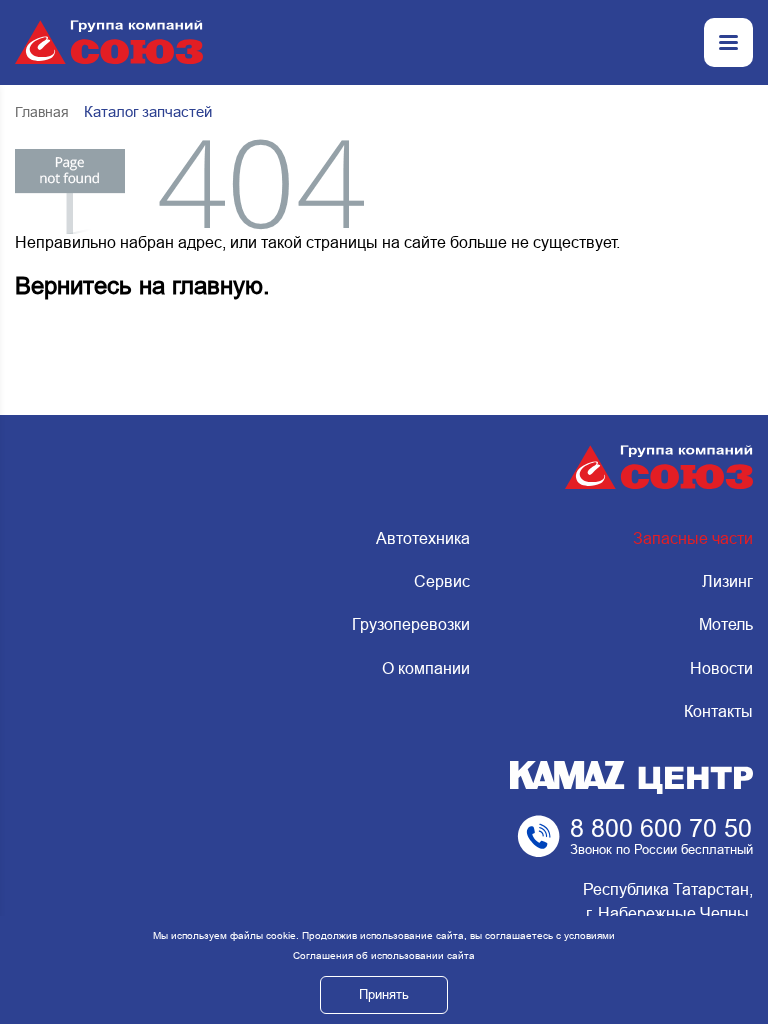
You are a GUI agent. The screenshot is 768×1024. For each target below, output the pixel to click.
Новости (721, 668)
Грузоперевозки (411, 624)
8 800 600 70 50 (661, 828)
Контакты (718, 711)
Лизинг (727, 581)
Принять (384, 994)
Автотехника (423, 538)
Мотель (726, 624)
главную (217, 285)
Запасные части (693, 538)
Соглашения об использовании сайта (384, 955)
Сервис (442, 581)
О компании (426, 668)
